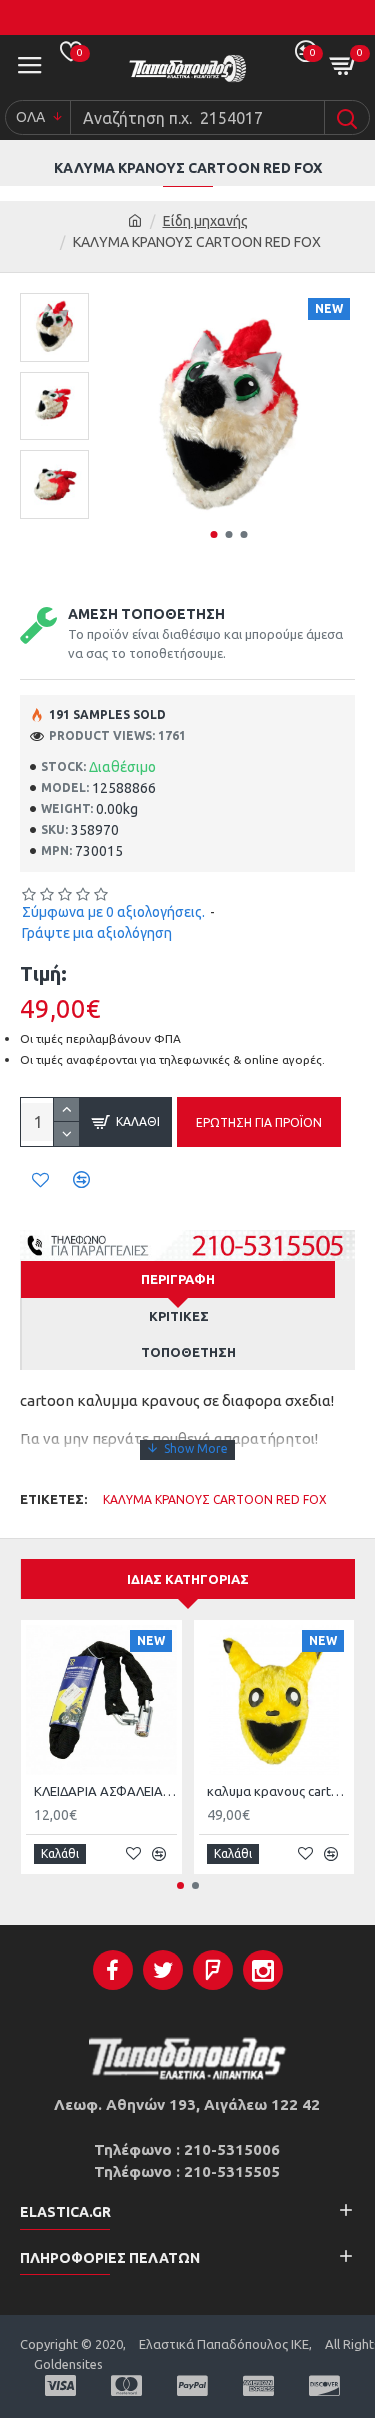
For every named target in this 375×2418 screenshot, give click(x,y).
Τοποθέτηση (188, 1352)
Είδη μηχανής (205, 221)
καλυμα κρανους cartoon (278, 1791)
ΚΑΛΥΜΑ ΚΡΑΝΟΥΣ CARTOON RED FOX (215, 1499)
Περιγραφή (178, 1279)
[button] (214, 534)
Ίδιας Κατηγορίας (188, 1579)
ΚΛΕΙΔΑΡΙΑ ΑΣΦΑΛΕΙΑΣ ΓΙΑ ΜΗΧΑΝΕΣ (105, 1791)
